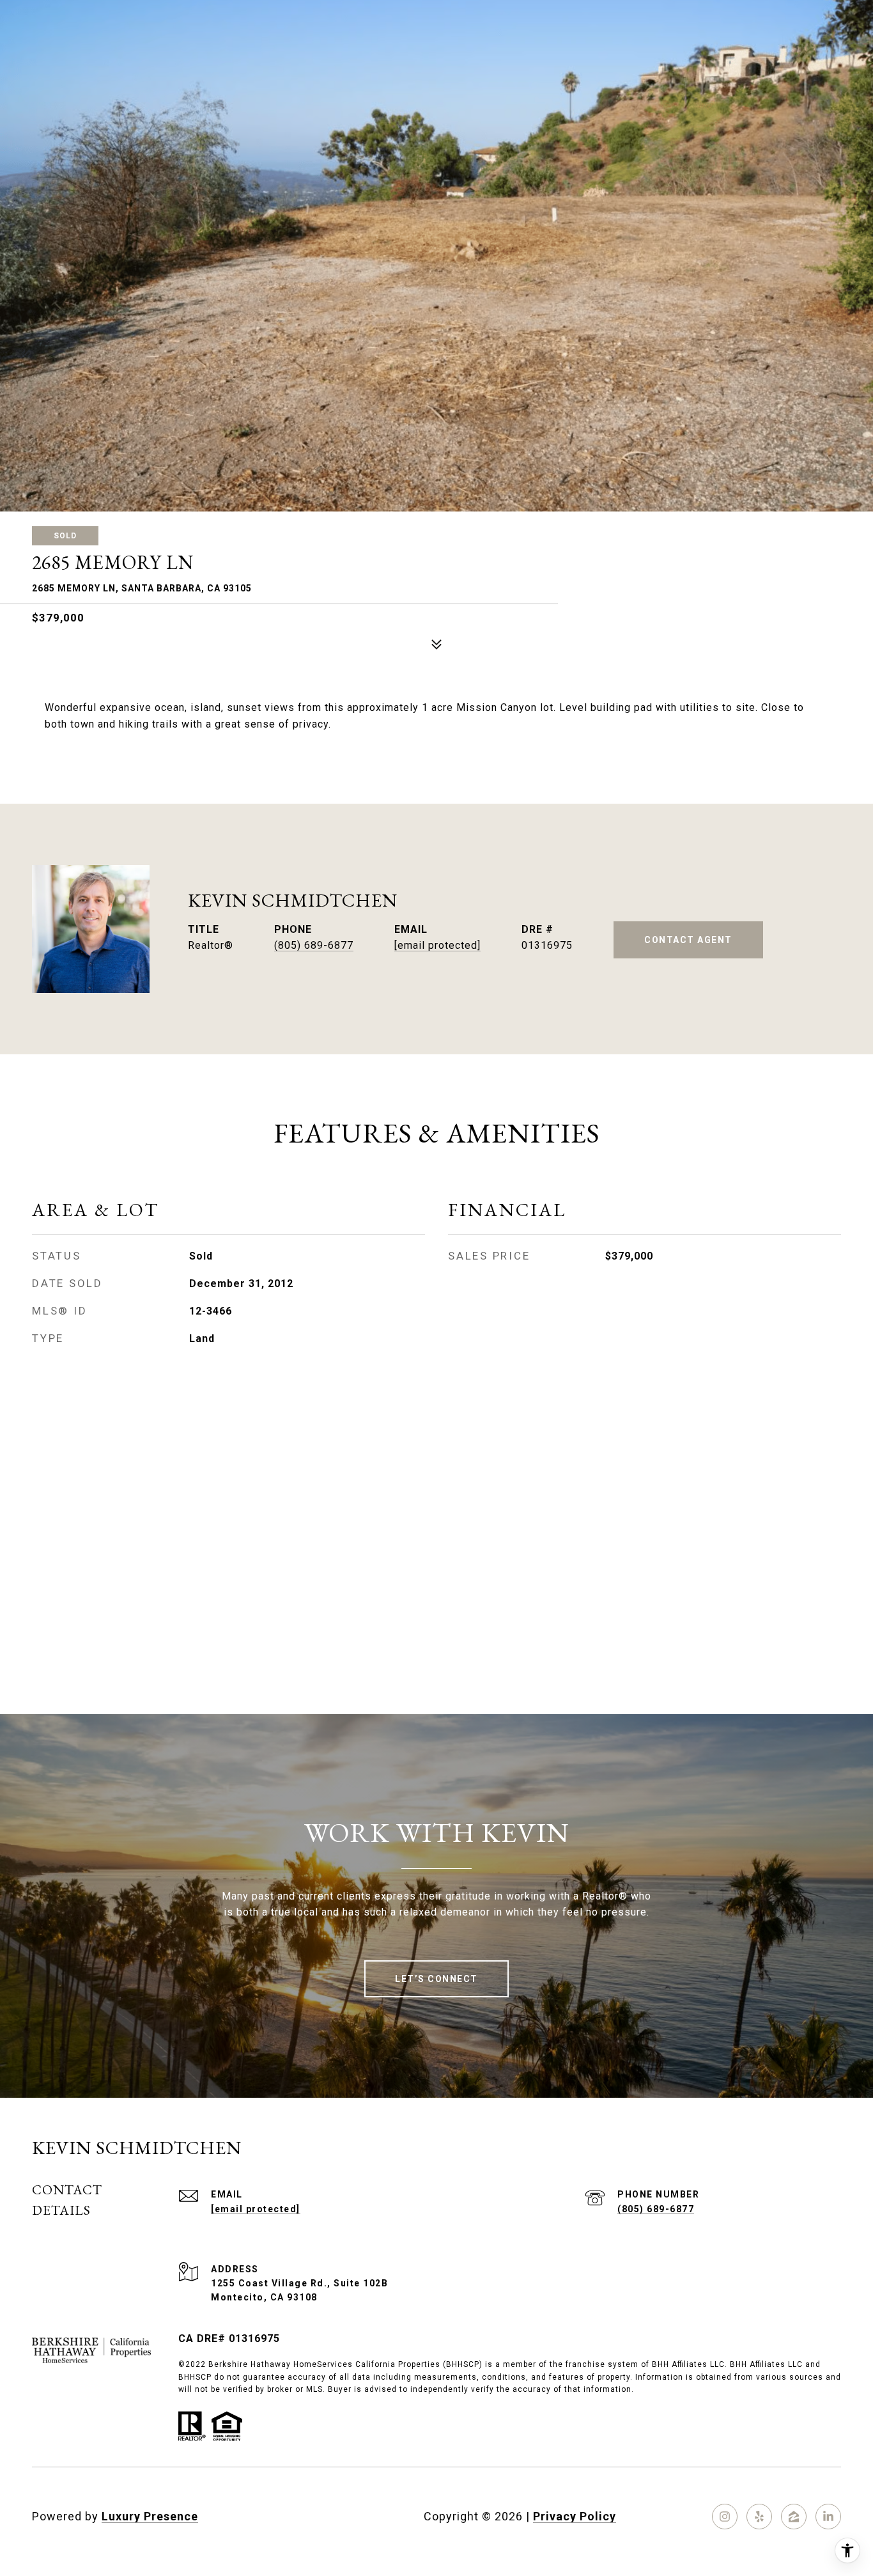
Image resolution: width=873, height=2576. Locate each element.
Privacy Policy (575, 2516)
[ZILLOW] (794, 2517)
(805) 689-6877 (314, 945)
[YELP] (759, 2517)
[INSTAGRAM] (725, 2517)
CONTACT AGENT (688, 940)
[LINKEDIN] (828, 2517)
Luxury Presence (150, 2516)
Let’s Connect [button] (436, 1979)
